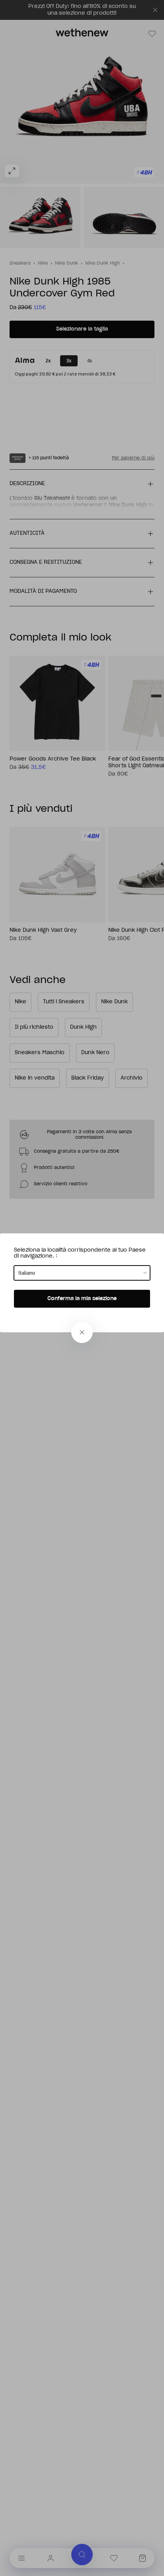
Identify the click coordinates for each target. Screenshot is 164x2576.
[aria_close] (82, 1332)
